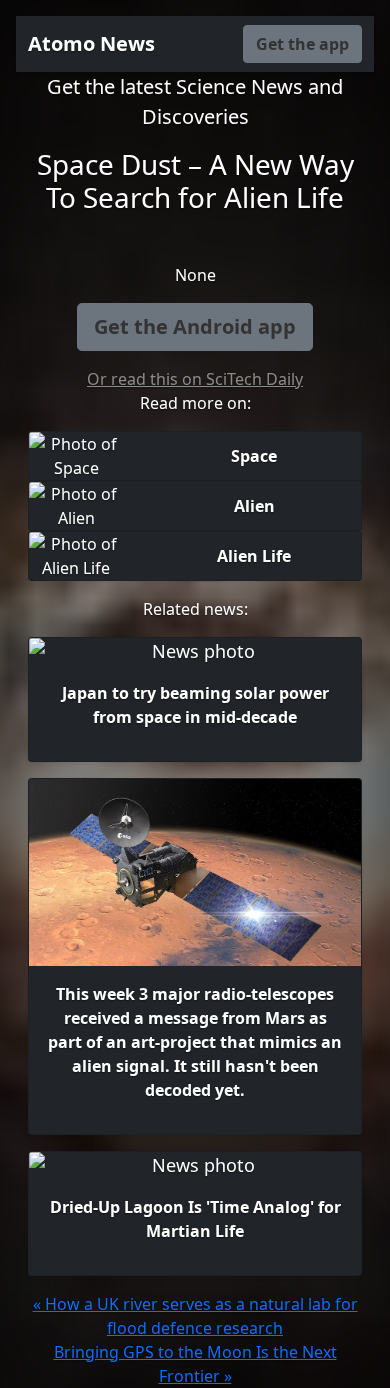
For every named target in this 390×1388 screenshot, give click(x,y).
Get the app (302, 44)
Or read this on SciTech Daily (195, 379)
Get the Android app (195, 326)
